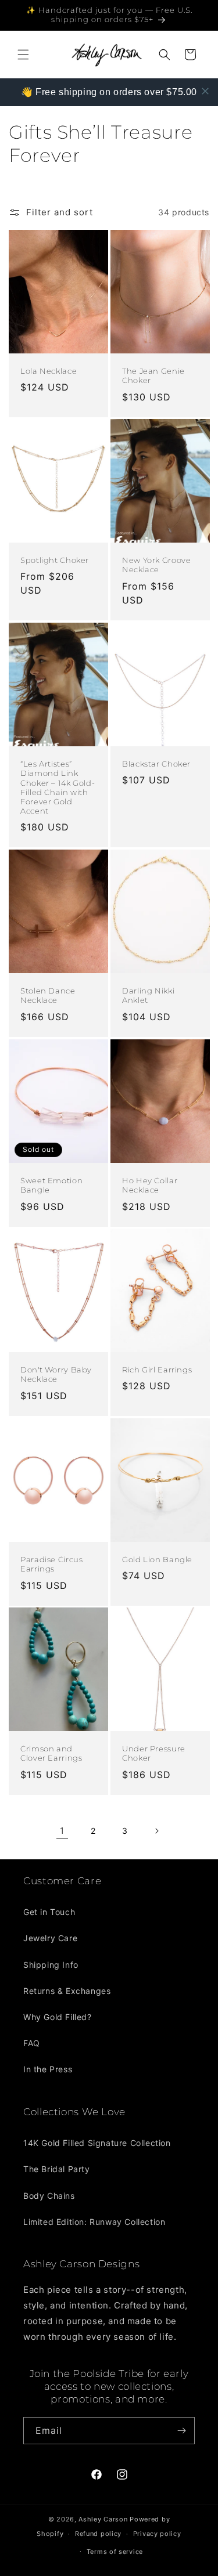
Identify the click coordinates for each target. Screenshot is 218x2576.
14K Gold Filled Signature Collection (97, 2143)
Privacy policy (157, 2534)
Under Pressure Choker (154, 1753)
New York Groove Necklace (156, 566)
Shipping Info (51, 1965)
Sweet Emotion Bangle (51, 1185)
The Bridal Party (57, 2169)
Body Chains (49, 2196)
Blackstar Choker (156, 764)
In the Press (48, 2069)
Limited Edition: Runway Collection (94, 2222)
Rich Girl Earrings (157, 1370)
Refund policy (98, 2534)
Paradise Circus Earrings (51, 1564)
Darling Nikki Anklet (148, 996)
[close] (205, 91)
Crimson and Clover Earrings (51, 1753)
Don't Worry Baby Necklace (56, 1374)
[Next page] (156, 1831)
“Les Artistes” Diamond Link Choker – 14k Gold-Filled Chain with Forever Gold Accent (58, 787)
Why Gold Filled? (58, 2017)
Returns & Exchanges (67, 1991)
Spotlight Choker (55, 561)
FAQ (32, 2043)
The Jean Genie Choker (153, 376)
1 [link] (62, 1831)
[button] (23, 55)
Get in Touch (49, 1912)
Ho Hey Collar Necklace (150, 1185)
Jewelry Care (50, 1938)
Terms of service (115, 2552)
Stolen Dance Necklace (48, 996)
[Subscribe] (181, 2431)
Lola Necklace (49, 371)
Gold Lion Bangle (157, 1560)
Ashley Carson (103, 2519)
